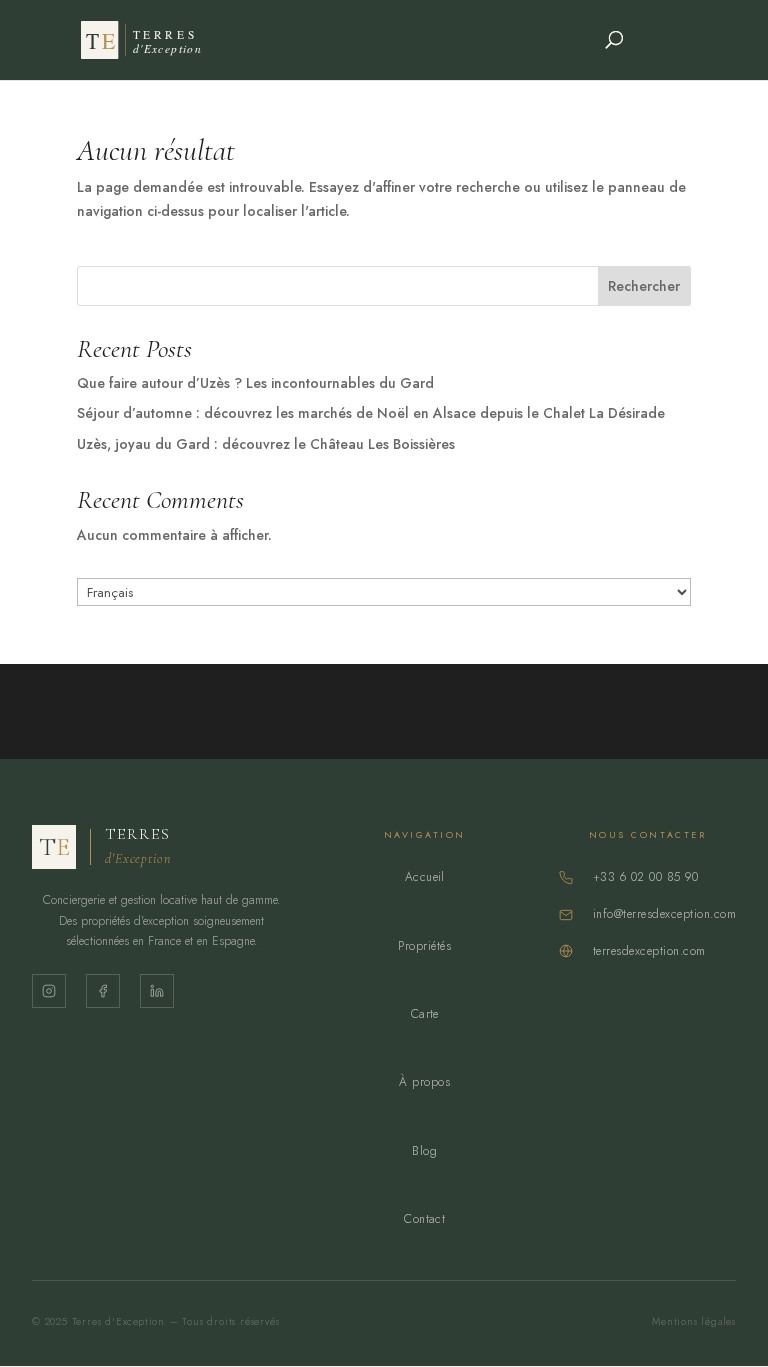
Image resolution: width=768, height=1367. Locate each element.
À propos (424, 1082)
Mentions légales (694, 1321)
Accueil (425, 877)
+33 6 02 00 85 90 (645, 877)
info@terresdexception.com (664, 914)
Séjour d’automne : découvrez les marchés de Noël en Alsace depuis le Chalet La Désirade (371, 413)
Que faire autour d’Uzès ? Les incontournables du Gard (255, 383)
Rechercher (644, 286)
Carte (425, 1014)
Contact (424, 1219)
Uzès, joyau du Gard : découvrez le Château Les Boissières (266, 444)
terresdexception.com (649, 951)
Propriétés (424, 946)
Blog (424, 1151)
